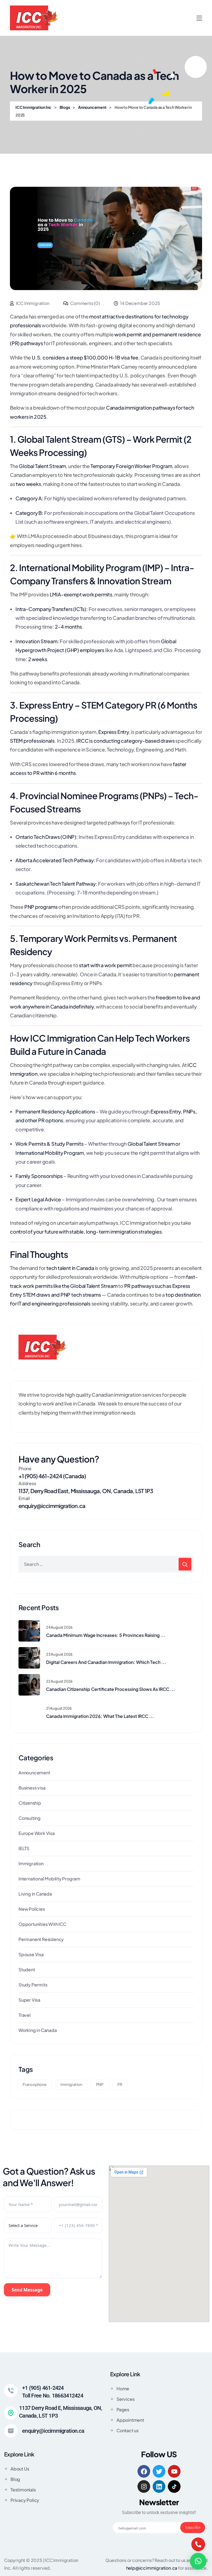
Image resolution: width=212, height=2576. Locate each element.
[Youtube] (174, 2471)
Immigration (31, 1863)
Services (125, 2399)
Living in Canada (35, 1894)
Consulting (30, 1818)
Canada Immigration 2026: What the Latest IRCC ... (100, 1716)
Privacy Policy (25, 2500)
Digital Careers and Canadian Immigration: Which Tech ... (106, 1662)
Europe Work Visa (37, 1833)
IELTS (24, 1848)
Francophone (35, 2084)
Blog (15, 2479)
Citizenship (30, 1803)
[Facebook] (144, 2471)
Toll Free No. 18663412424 (53, 2396)
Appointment (130, 2420)
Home (123, 2389)
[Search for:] (106, 1564)
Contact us (128, 2430)
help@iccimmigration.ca (152, 2568)
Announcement (34, 1773)
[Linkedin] (159, 2486)
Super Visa (29, 2000)
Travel (25, 2015)
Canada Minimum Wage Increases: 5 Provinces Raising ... (106, 1635)
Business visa (32, 1788)
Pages (123, 2409)
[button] (198, 2561)
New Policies (32, 1909)
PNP (100, 2084)
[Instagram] (144, 2486)
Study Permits (33, 1985)
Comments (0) (84, 303)
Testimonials (23, 2490)
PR (120, 2084)
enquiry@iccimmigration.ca (52, 1506)
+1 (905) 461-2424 (43, 2388)
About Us (20, 2469)
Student (27, 1970)
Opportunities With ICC (42, 1924)
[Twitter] (159, 2471)
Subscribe (193, 2528)
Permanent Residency (41, 1939)
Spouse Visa (31, 1954)
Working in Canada (38, 2030)
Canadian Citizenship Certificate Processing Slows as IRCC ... (111, 1689)
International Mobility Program (49, 1879)
